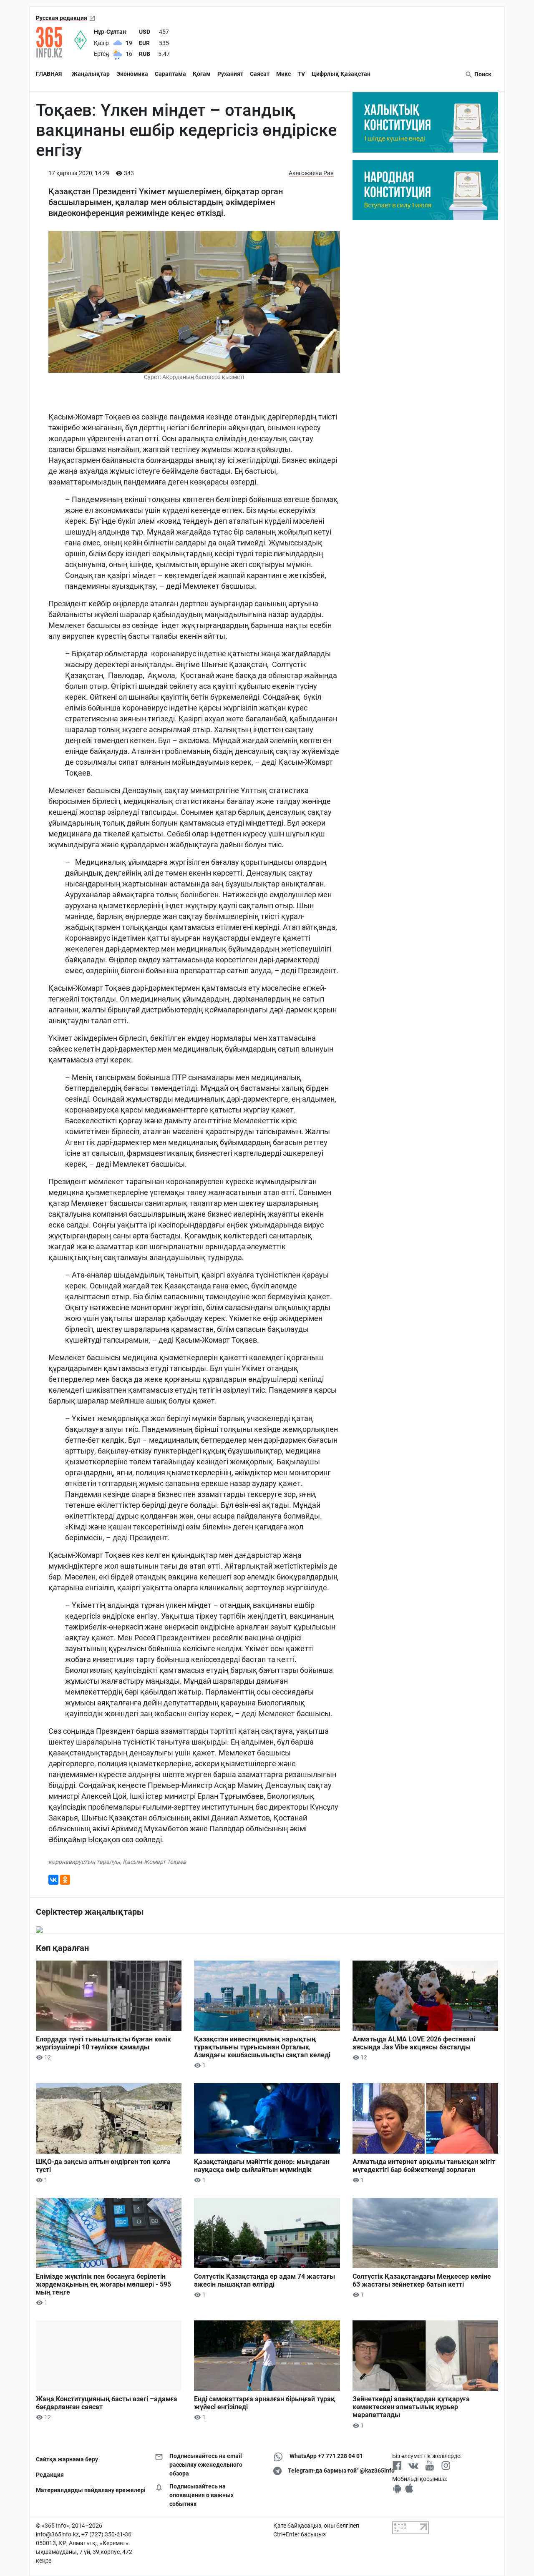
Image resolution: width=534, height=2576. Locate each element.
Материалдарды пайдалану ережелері (89, 2490)
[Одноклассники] (65, 1880)
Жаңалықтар (91, 74)
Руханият (230, 74)
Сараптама (170, 74)
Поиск (482, 74)
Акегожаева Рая (311, 173)
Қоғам (202, 74)
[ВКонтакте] (53, 1880)
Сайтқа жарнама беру (67, 2459)
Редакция (50, 2475)
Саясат (260, 74)
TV (301, 74)
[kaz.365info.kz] (55, 42)
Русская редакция (62, 18)
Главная (49, 74)
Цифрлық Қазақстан (341, 74)
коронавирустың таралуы (84, 1862)
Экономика (132, 74)
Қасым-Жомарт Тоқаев (154, 1862)
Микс (283, 74)
